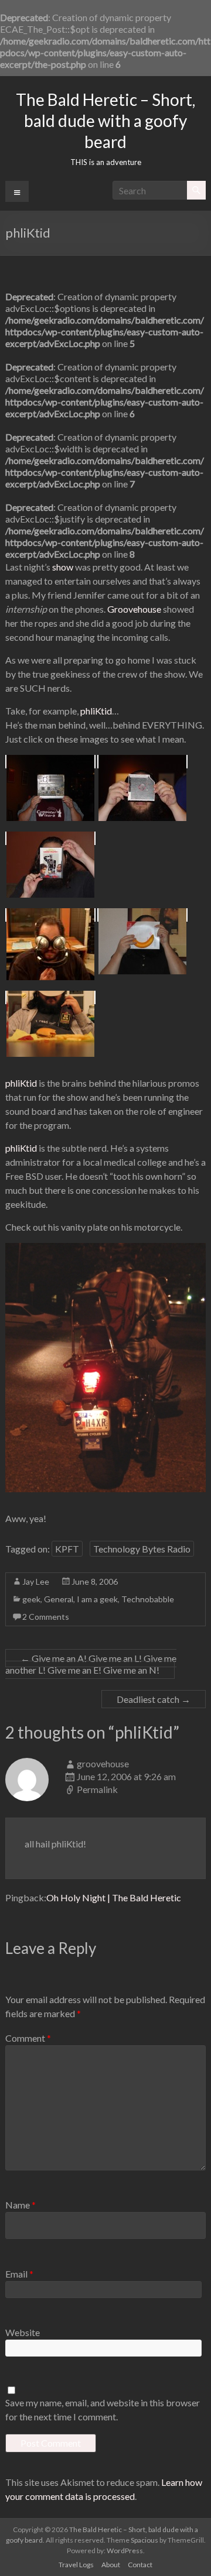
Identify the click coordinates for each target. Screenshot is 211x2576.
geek (31, 1599)
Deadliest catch (154, 1699)
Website (23, 2332)
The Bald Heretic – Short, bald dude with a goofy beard (105, 121)
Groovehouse (134, 609)
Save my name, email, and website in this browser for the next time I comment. (103, 2410)
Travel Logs (76, 2565)
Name (21, 2205)
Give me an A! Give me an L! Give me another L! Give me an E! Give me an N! (91, 1664)
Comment (28, 2038)
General (59, 1599)
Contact (140, 2565)
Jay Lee (36, 1581)
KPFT (67, 1549)
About (111, 2565)
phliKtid (96, 711)
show (63, 567)
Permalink (97, 1789)
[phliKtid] (50, 762)
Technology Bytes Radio (142, 1549)
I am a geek (97, 1599)
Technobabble (148, 1599)
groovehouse (103, 1763)
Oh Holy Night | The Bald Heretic (114, 1897)
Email (19, 2274)
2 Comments (46, 1617)
